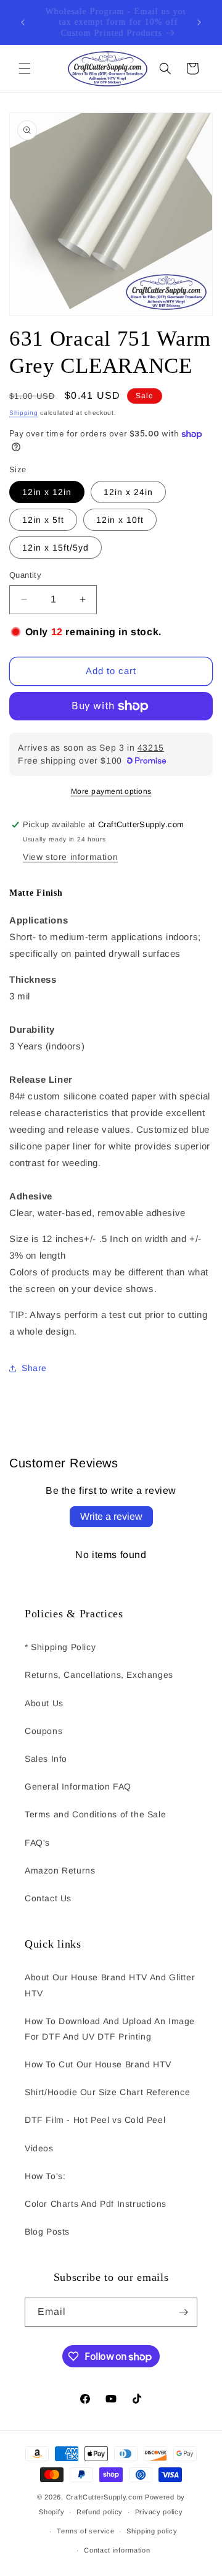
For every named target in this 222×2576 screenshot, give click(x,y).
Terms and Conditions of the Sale (95, 1814)
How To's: (45, 2176)
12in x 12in (47, 492)
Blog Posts (47, 2232)
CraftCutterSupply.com (105, 2497)
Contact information (117, 2550)
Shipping (24, 413)
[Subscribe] (183, 2312)
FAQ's (37, 1843)
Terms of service (85, 2531)
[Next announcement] (199, 22)
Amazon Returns (60, 1870)
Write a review (111, 1516)
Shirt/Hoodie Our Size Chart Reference (107, 2092)
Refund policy (100, 2512)
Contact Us (48, 1898)
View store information (70, 857)
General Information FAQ (78, 1786)
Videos (39, 2148)
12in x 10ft (120, 520)
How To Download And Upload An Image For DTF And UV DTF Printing (110, 2029)
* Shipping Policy (60, 1647)
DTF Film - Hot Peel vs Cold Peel (95, 2120)
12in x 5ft (43, 520)
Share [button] (34, 1368)
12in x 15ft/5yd (55, 548)
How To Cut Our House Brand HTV (98, 2064)
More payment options (111, 791)
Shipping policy (152, 2531)
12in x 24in (128, 492)
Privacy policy (159, 2512)
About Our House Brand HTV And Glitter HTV (110, 1985)
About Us (44, 1703)
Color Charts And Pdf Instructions (96, 2204)
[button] (25, 69)
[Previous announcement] (23, 22)
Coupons (43, 1731)
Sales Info (46, 1759)
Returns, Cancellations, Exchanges (99, 1675)
